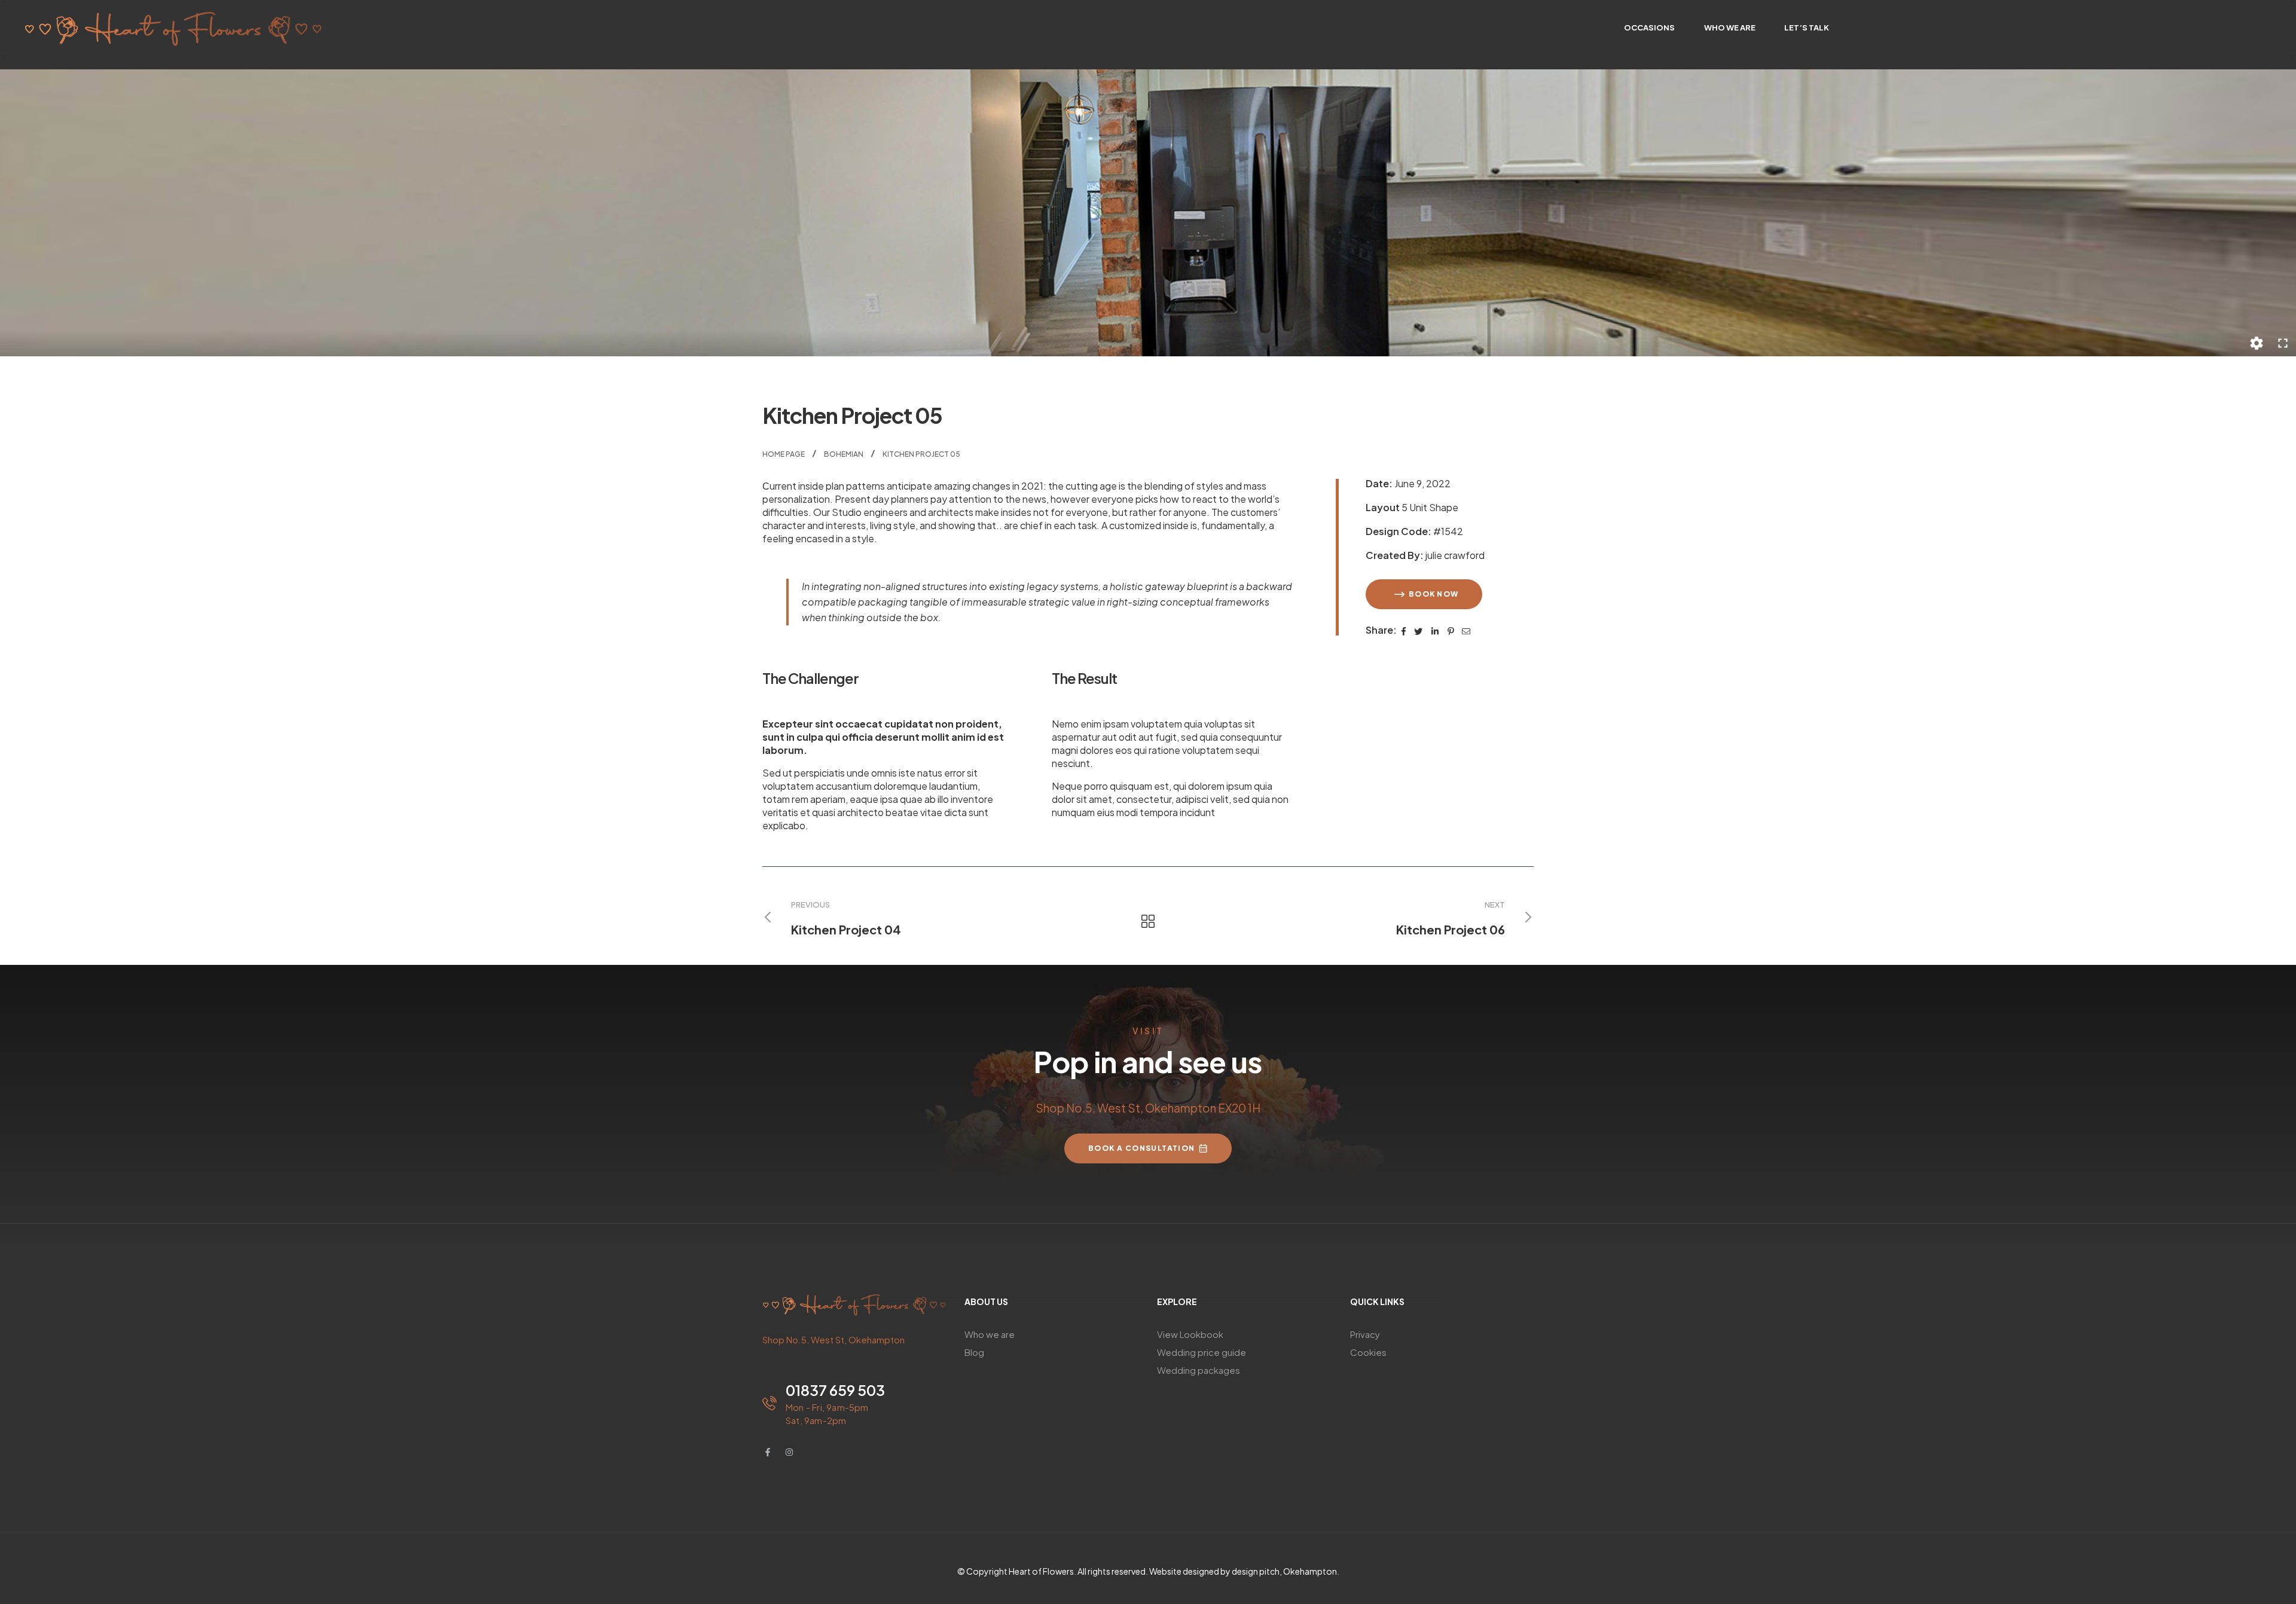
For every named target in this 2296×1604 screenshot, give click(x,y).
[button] (1424, 594)
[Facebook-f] (768, 1452)
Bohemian (844, 454)
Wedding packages (1199, 1370)
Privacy (1365, 1334)
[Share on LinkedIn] (1436, 630)
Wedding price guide (1202, 1352)
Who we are (990, 1334)
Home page (784, 454)
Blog (974, 1352)
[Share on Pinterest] (1451, 630)
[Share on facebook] (1404, 630)
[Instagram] (789, 1452)
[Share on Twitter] (1419, 630)
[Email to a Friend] (1466, 630)
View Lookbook (1190, 1334)
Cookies (1368, 1352)
